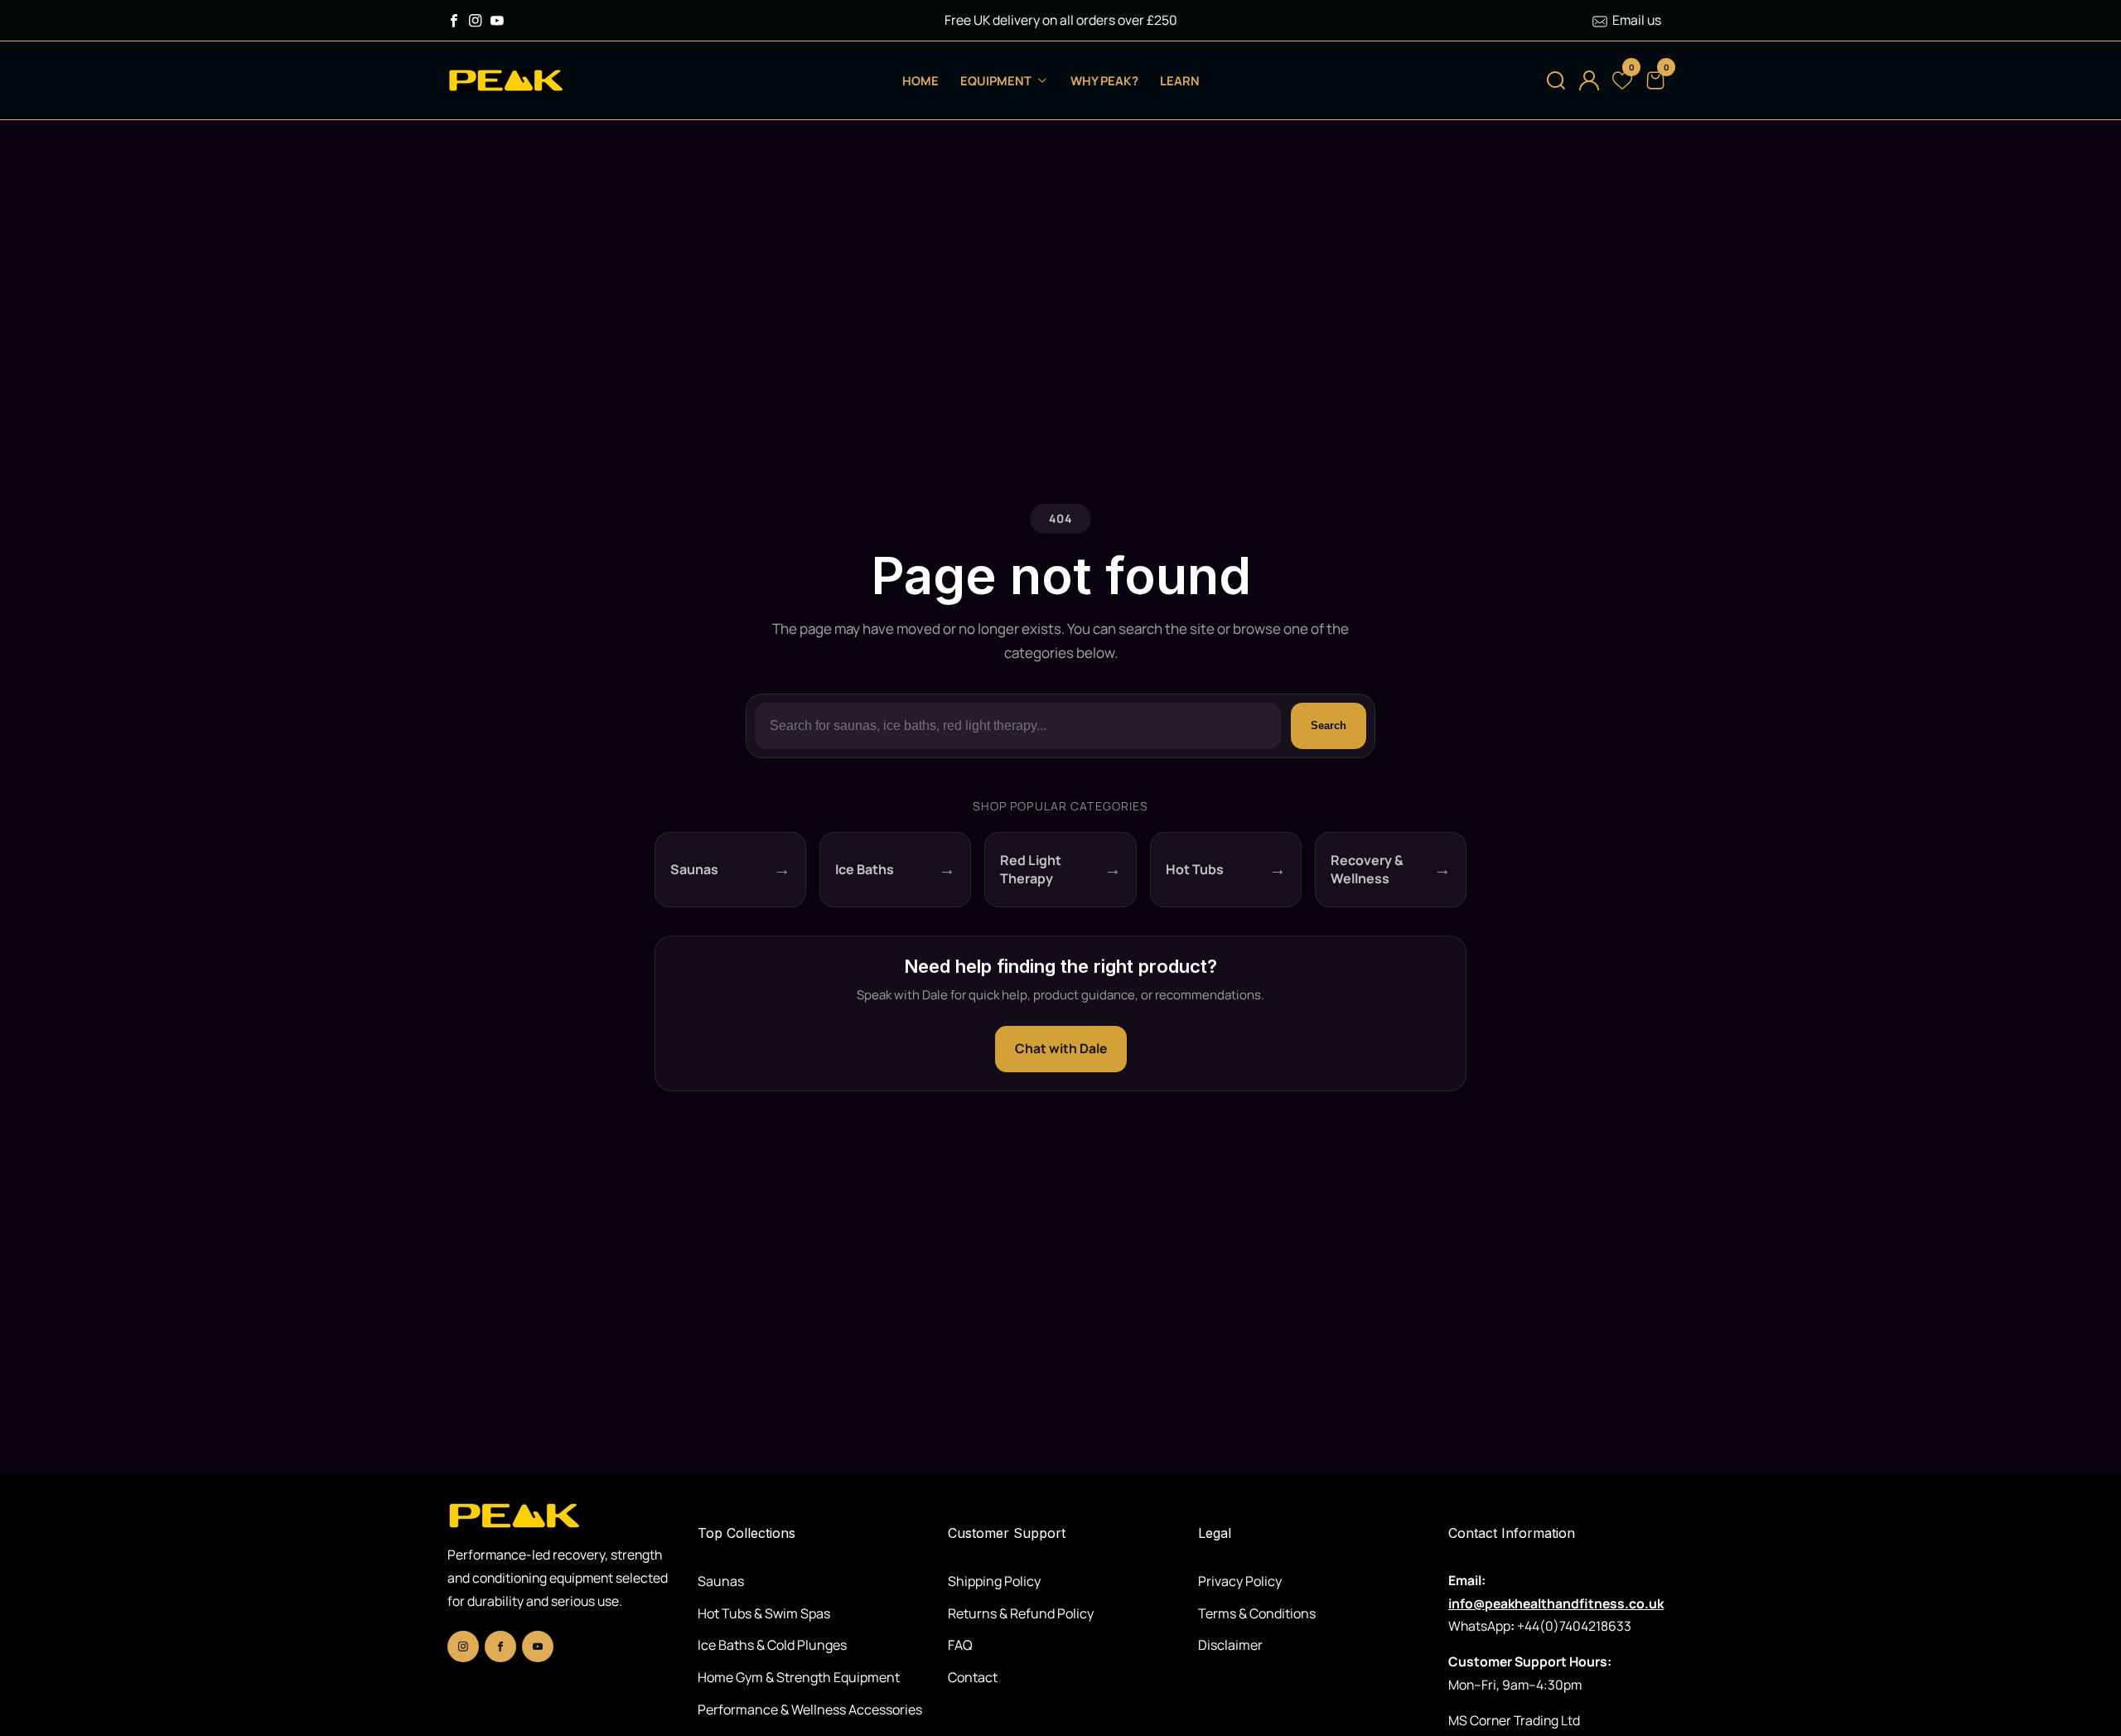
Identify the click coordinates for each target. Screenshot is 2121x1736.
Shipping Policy (994, 1581)
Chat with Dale (1061, 1048)
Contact (973, 1677)
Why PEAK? (1104, 80)
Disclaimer (1230, 1645)
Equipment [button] (997, 80)
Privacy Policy (1240, 1581)
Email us (1637, 20)
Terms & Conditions (1257, 1613)
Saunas (721, 1581)
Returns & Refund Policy (1021, 1613)
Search (1329, 725)
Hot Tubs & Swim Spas (764, 1613)
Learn (1180, 80)
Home (920, 80)
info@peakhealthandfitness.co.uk (1556, 1603)
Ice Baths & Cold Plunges (772, 1645)
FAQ (960, 1645)
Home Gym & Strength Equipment (799, 1677)
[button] (1556, 80)
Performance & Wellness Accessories (810, 1709)
